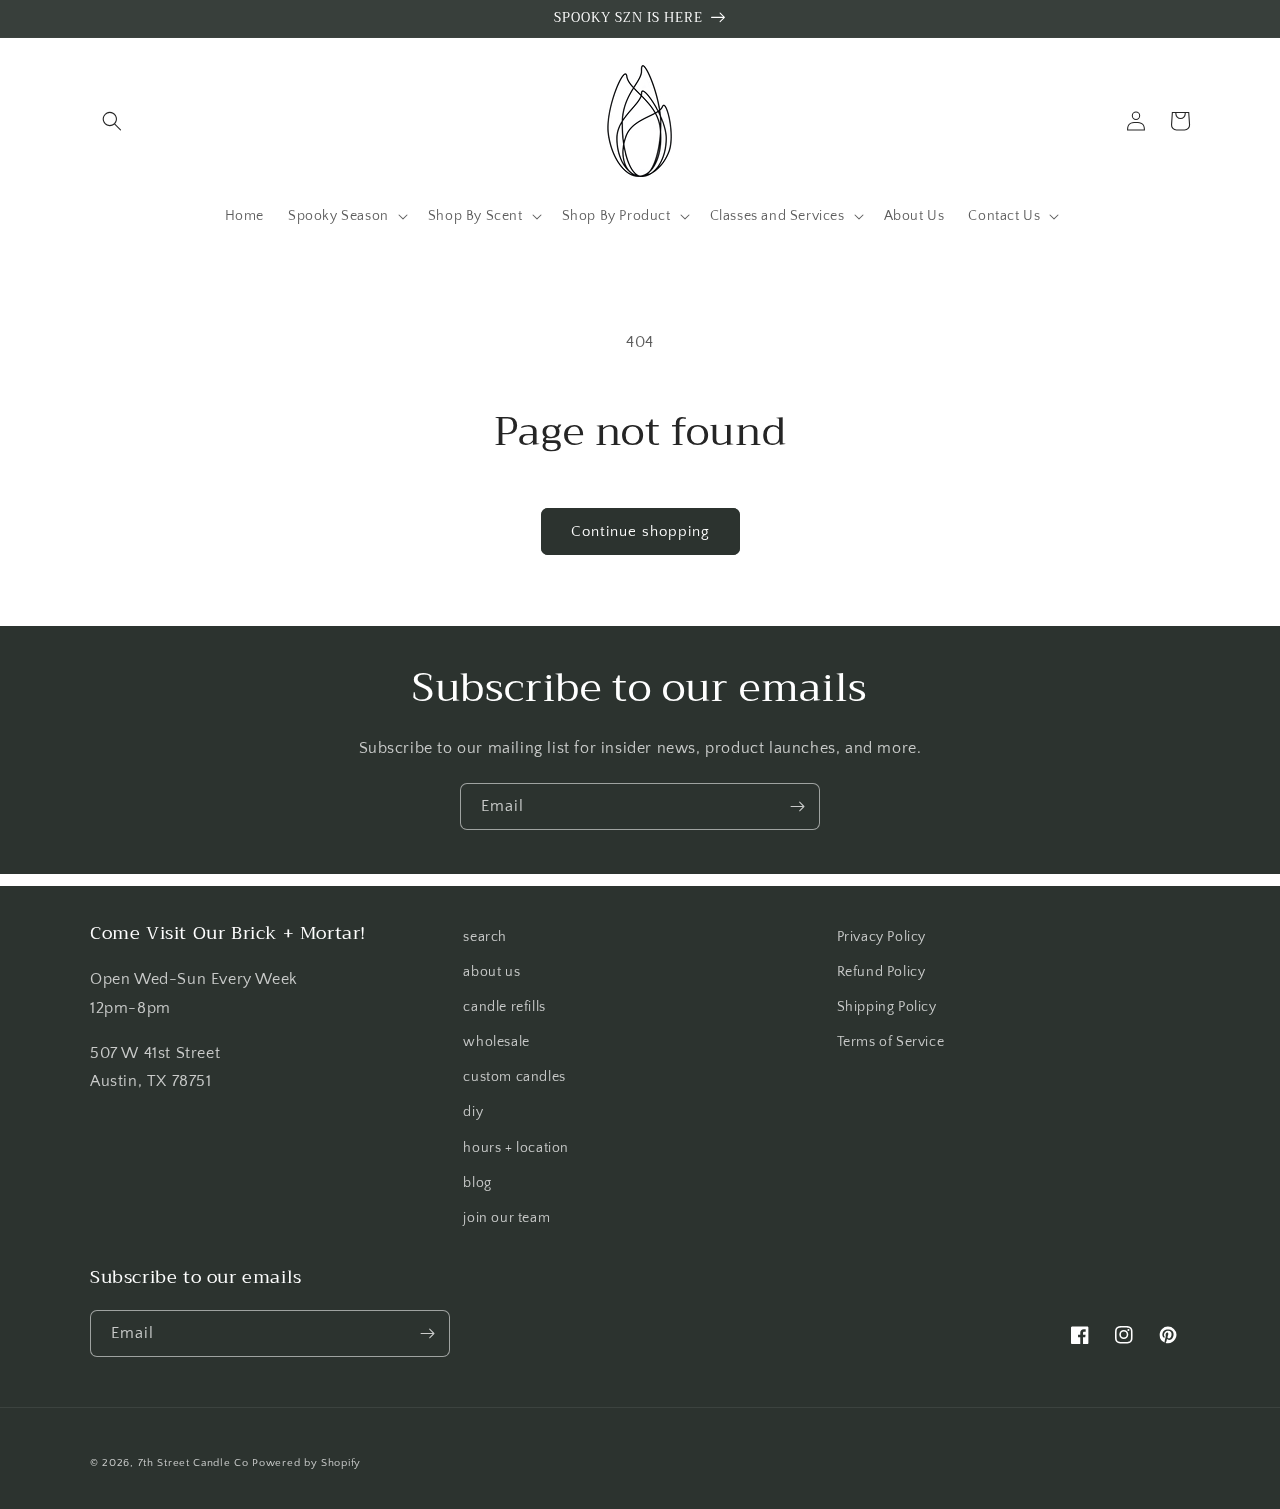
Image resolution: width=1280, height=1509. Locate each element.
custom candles (514, 1077)
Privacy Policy (881, 937)
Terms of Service (891, 1042)
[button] (112, 121)
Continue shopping (640, 531)
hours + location (516, 1148)
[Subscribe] (797, 806)
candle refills (504, 1007)
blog (477, 1183)
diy (473, 1112)
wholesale (496, 1042)
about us (491, 972)
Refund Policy (881, 972)
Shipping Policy (887, 1007)
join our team (506, 1218)
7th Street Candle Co (193, 1463)
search (485, 937)
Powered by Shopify (306, 1463)
